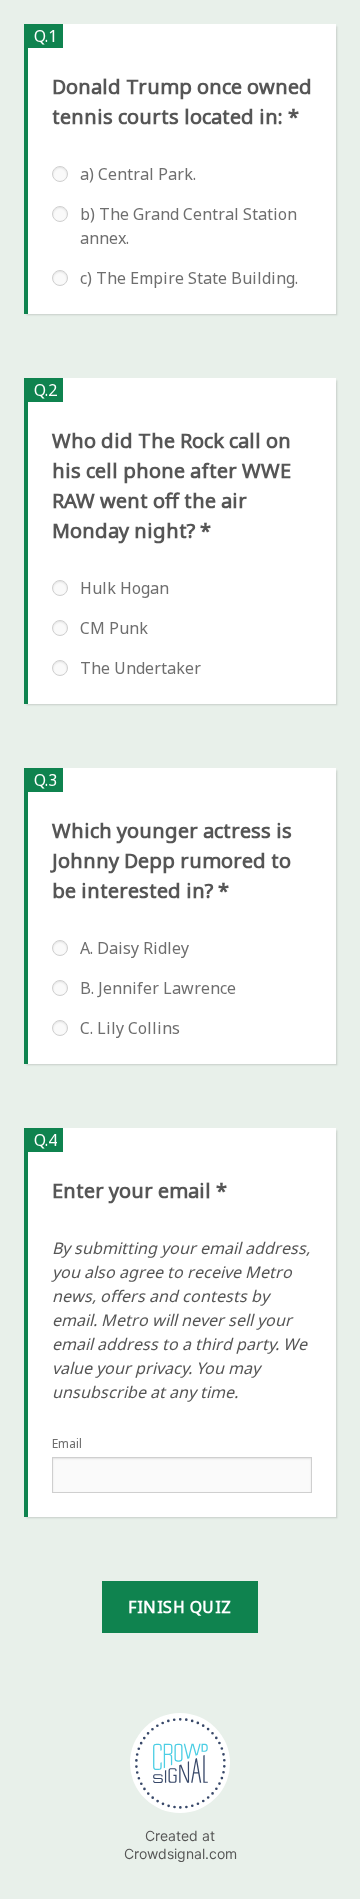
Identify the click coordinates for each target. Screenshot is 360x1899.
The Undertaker (140, 668)
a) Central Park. (138, 174)
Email (67, 1443)
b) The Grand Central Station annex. (188, 226)
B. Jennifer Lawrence (158, 988)
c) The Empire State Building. (189, 278)
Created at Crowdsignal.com (180, 1844)
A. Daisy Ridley (134, 948)
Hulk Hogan (124, 588)
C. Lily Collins (130, 1028)
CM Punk (114, 628)
